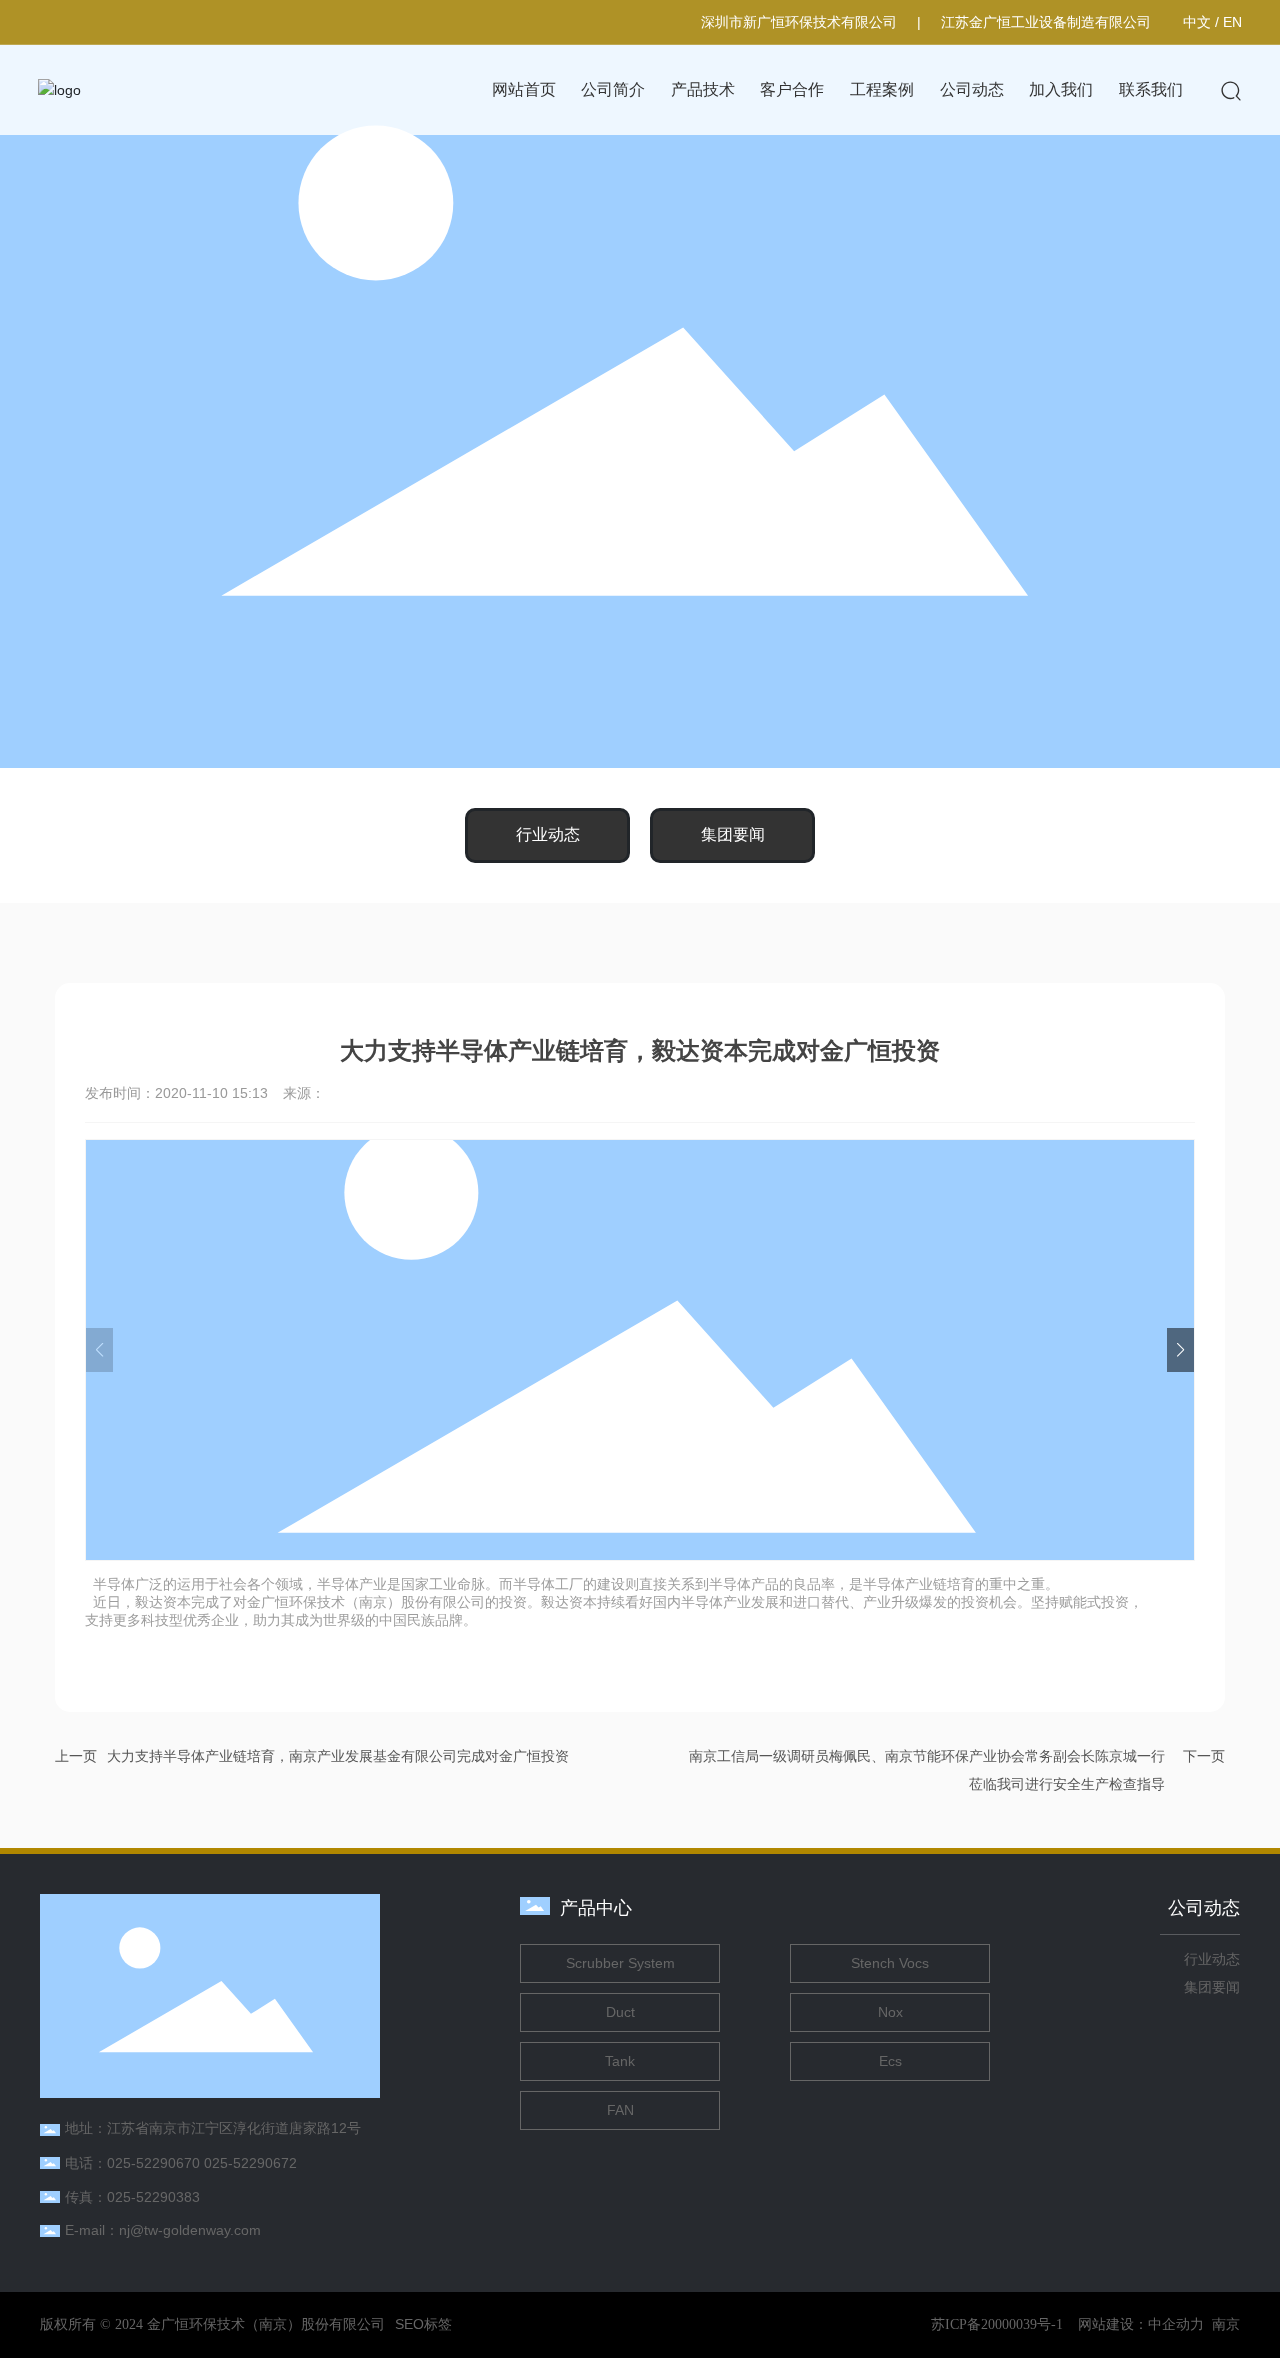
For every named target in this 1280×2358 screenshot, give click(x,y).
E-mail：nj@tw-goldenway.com (163, 2230)
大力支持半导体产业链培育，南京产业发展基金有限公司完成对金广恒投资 (338, 1756)
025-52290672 (250, 2163)
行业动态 (548, 834)
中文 (1197, 22)
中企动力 (1176, 2324)
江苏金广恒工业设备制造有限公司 (1046, 22)
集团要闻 (733, 834)
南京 (1226, 2324)
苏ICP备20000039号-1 (997, 2324)
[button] (1180, 1350)
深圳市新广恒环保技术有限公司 (799, 22)
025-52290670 (153, 2163)
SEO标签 (423, 2324)
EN (1232, 22)
